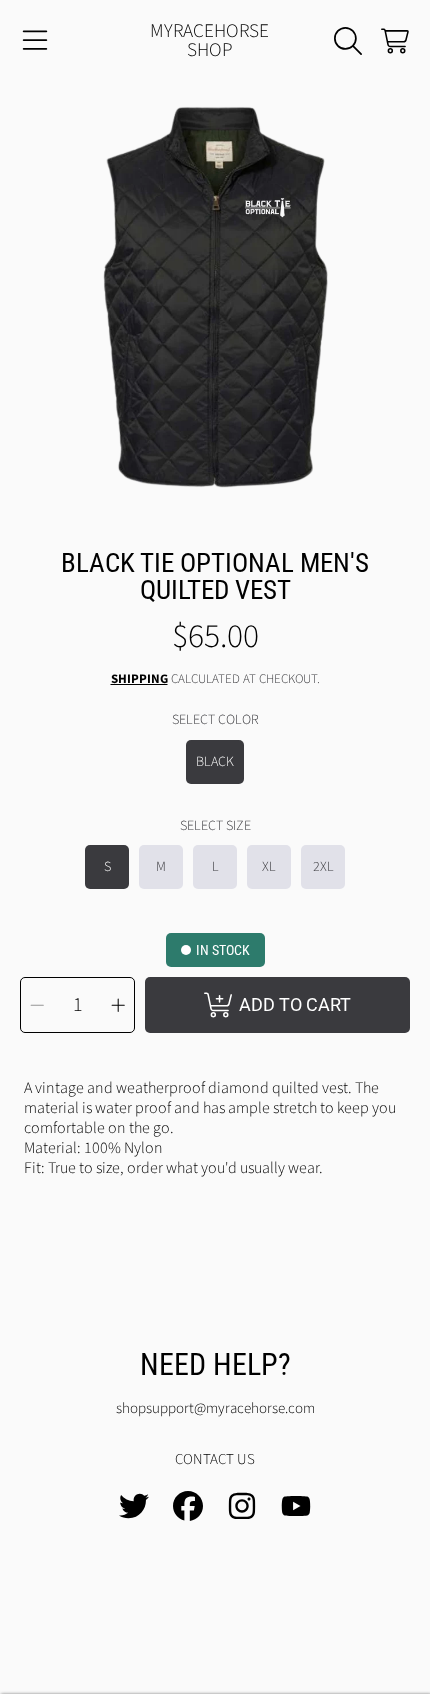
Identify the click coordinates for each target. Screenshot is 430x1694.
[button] (35, 41)
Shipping (139, 679)
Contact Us (215, 1459)
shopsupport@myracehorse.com (215, 1408)
